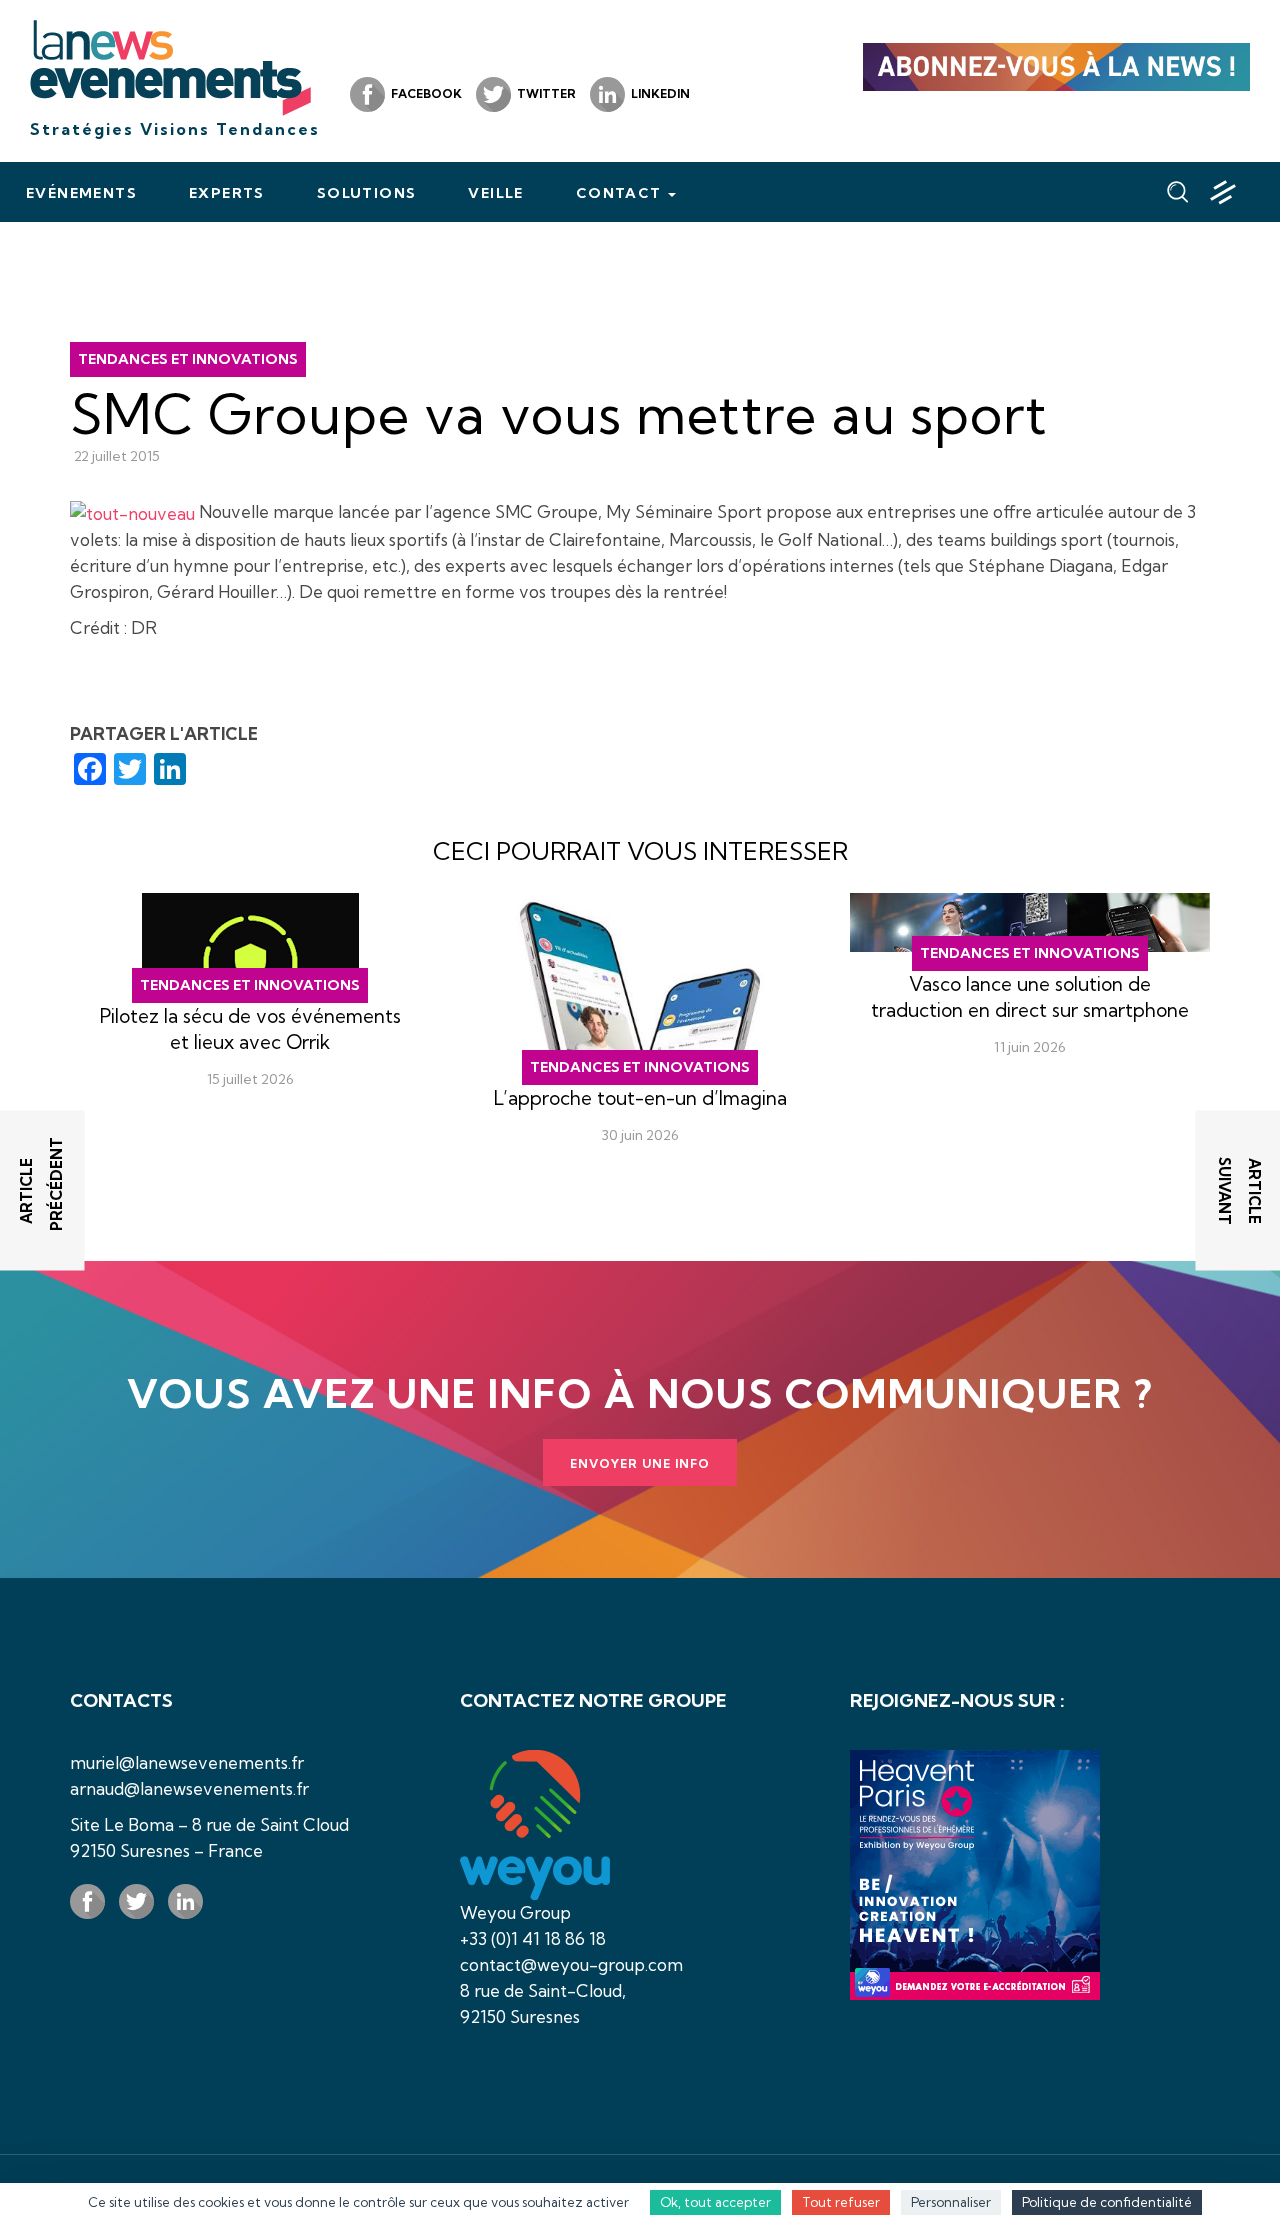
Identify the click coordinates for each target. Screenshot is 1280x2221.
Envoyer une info (640, 1463)
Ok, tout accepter (715, 2202)
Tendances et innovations (188, 359)
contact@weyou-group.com (571, 1964)
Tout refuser (841, 2202)
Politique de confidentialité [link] (1107, 2202)
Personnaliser (951, 2202)
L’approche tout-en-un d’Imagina (640, 1098)
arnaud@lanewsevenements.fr (189, 1788)
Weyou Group (515, 1912)
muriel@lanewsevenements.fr (187, 1762)
